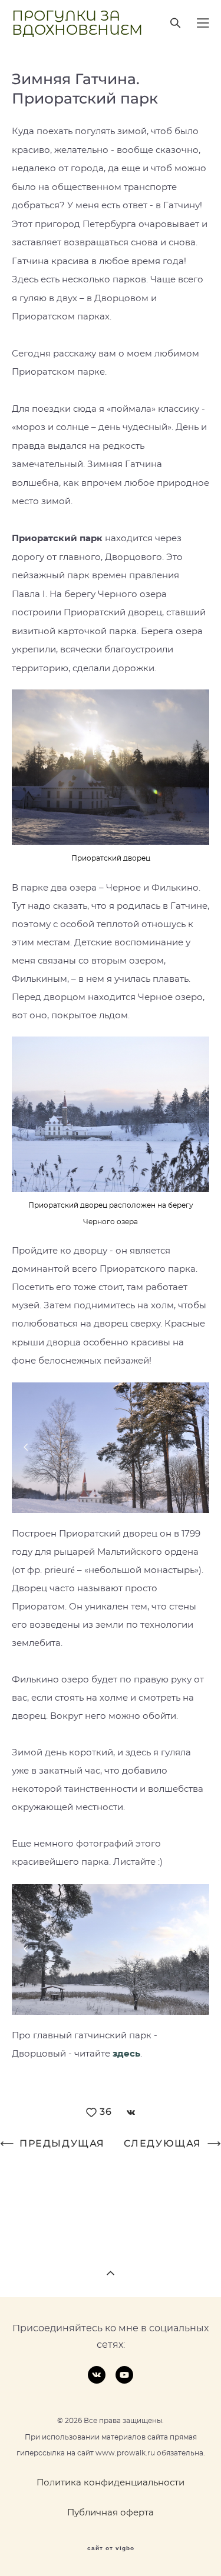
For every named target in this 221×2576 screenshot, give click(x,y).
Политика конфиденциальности (111, 2483)
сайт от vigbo (111, 2548)
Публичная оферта (111, 2513)
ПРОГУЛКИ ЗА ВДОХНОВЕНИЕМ (77, 23)
